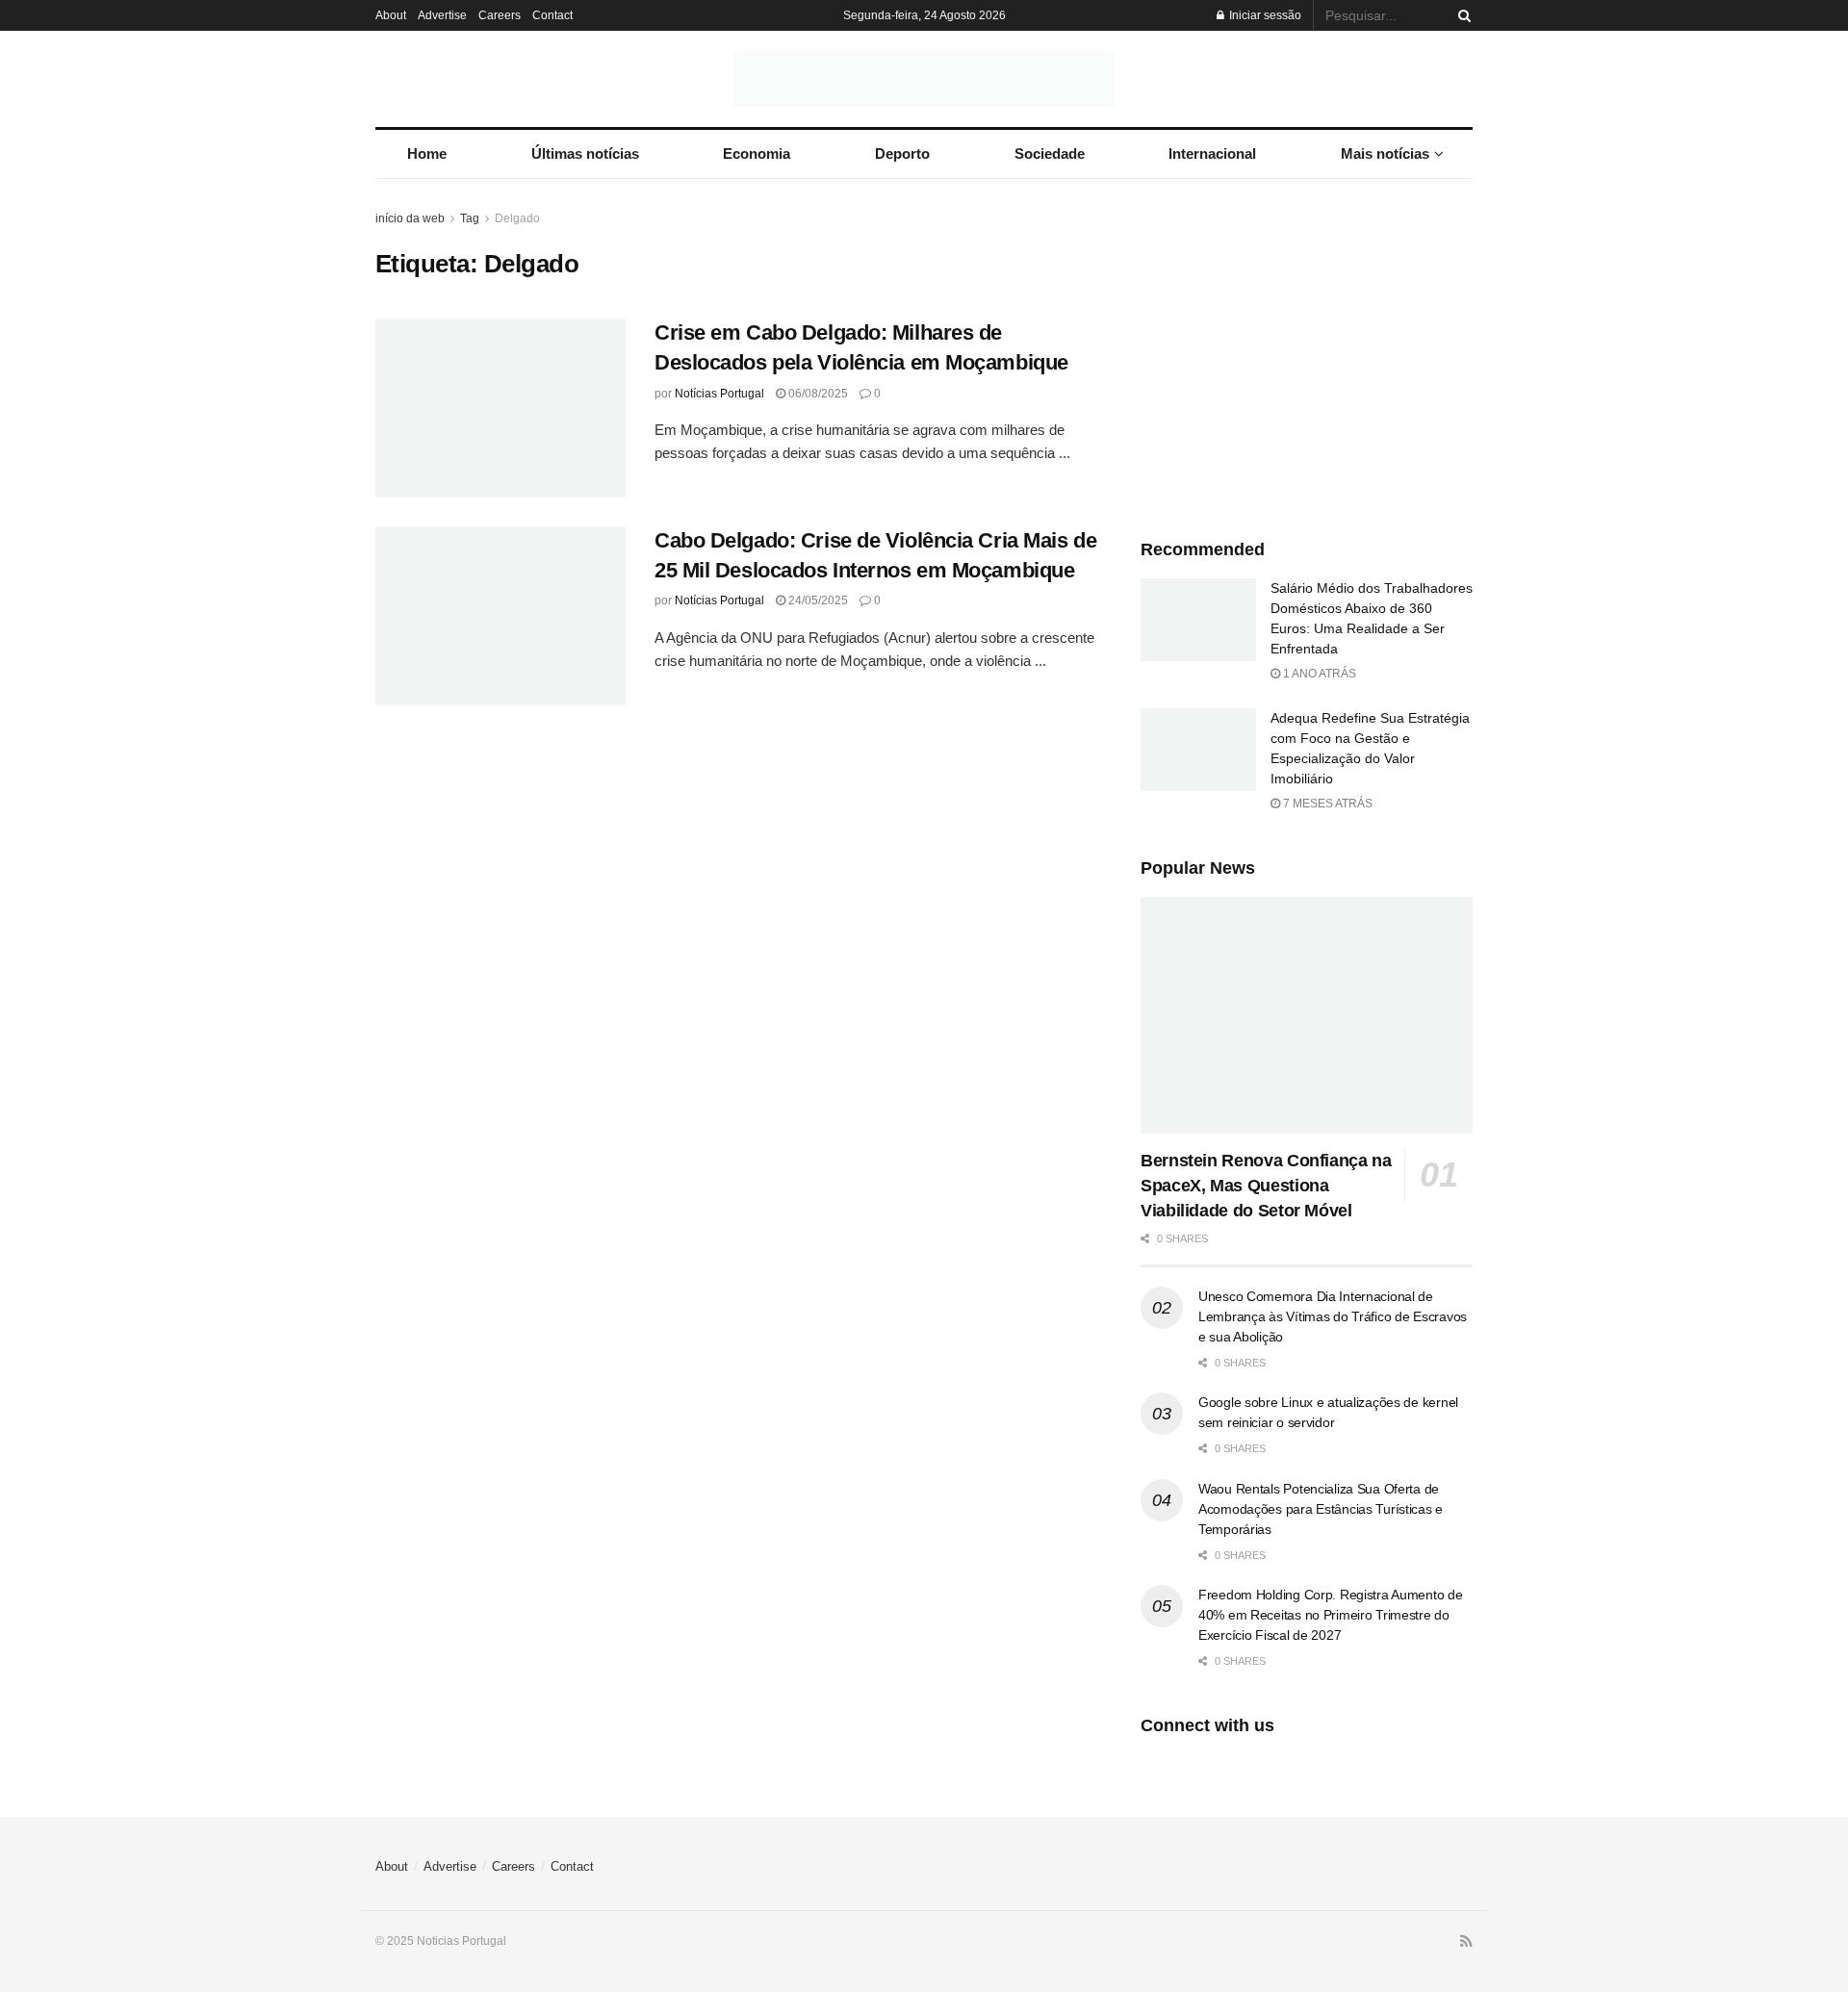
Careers (500, 15)
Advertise (442, 15)
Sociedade (1050, 153)
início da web (410, 218)
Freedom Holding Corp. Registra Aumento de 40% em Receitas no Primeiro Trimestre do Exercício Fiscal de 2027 (1331, 1615)
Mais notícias (1385, 153)
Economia (757, 153)
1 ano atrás (1318, 674)
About (391, 15)
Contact (552, 15)
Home (427, 153)
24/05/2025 (817, 600)
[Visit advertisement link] (1307, 352)
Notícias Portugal (719, 394)
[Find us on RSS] (1466, 1942)
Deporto (902, 153)
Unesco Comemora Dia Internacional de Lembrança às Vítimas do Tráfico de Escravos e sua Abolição (1333, 1316)
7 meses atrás (1326, 804)
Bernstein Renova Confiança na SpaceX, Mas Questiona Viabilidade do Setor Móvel (1266, 1186)
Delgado (517, 218)
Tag (470, 218)
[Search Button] (1461, 15)
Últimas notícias (585, 153)
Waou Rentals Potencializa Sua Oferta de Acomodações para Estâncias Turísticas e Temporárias (1321, 1509)
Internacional (1212, 153)
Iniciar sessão (1264, 15)
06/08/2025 (817, 394)
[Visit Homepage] (924, 79)
